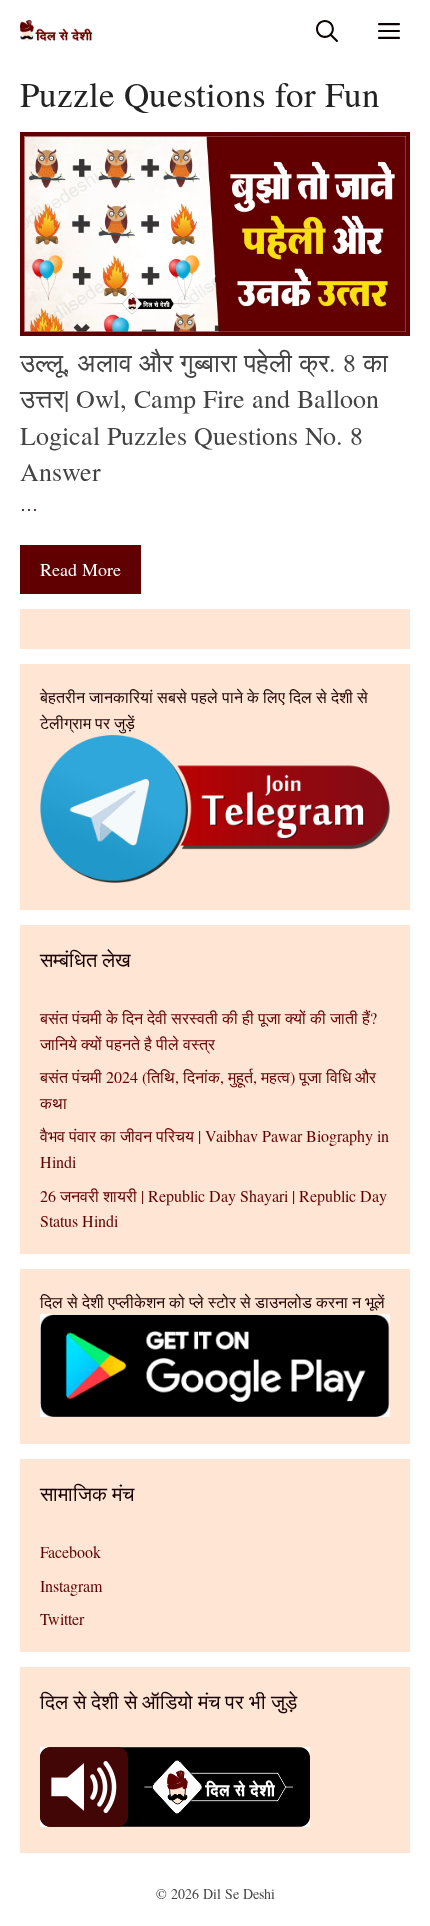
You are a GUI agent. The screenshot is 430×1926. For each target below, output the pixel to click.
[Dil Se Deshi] (56, 30)
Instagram (71, 1585)
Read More (80, 569)
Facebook (70, 1551)
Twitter (62, 1618)
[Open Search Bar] (327, 30)
